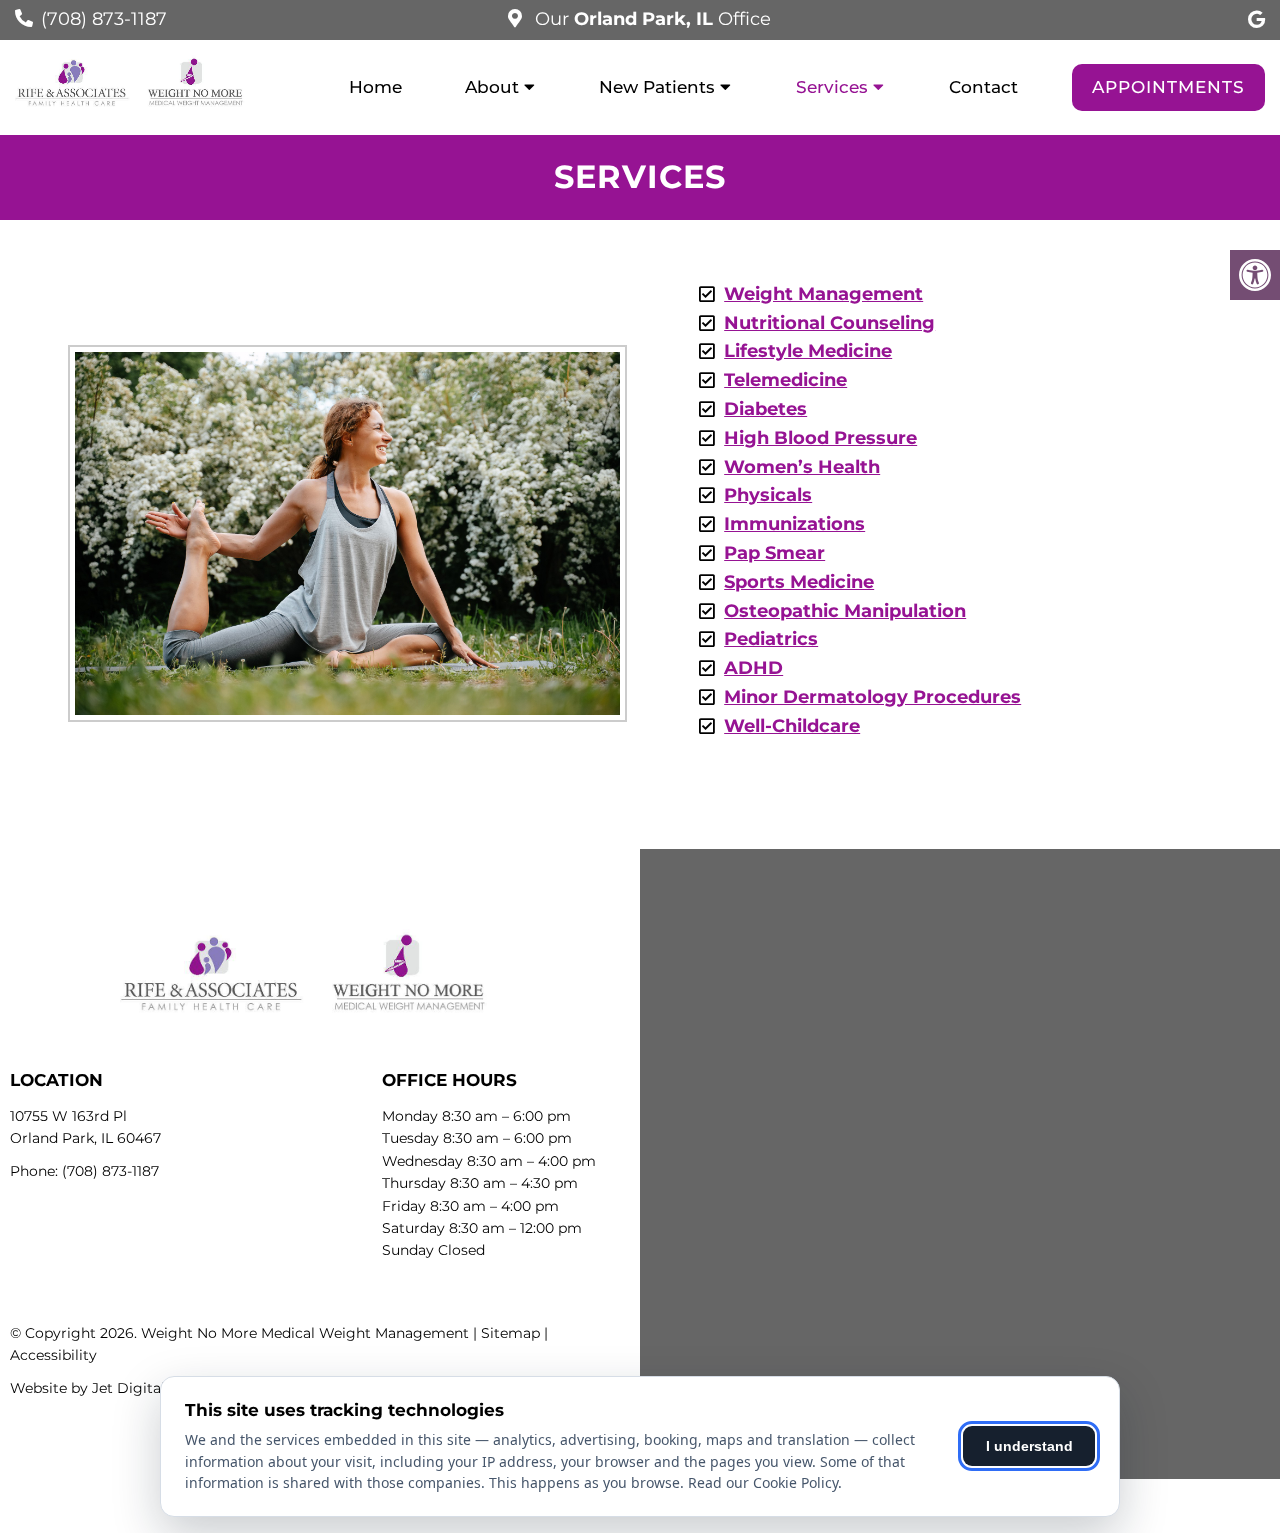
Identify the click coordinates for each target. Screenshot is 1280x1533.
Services (832, 87)
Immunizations (794, 524)
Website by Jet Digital (87, 1388)
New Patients (657, 87)
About (492, 87)
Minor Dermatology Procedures (872, 697)
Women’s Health (802, 467)
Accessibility (53, 1355)
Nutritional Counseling (829, 323)
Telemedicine (785, 380)
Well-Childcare (792, 726)
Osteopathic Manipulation (845, 611)
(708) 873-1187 (104, 19)
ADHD (753, 668)
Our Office (650, 19)
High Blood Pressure (820, 438)
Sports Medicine (799, 582)
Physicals (768, 495)
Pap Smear (774, 553)
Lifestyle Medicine (808, 351)
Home (375, 87)
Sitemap (510, 1333)
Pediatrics (771, 639)
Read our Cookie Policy (763, 1482)
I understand (1029, 1446)
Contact (983, 87)
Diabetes (765, 409)
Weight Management (823, 294)
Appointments (1168, 87)
